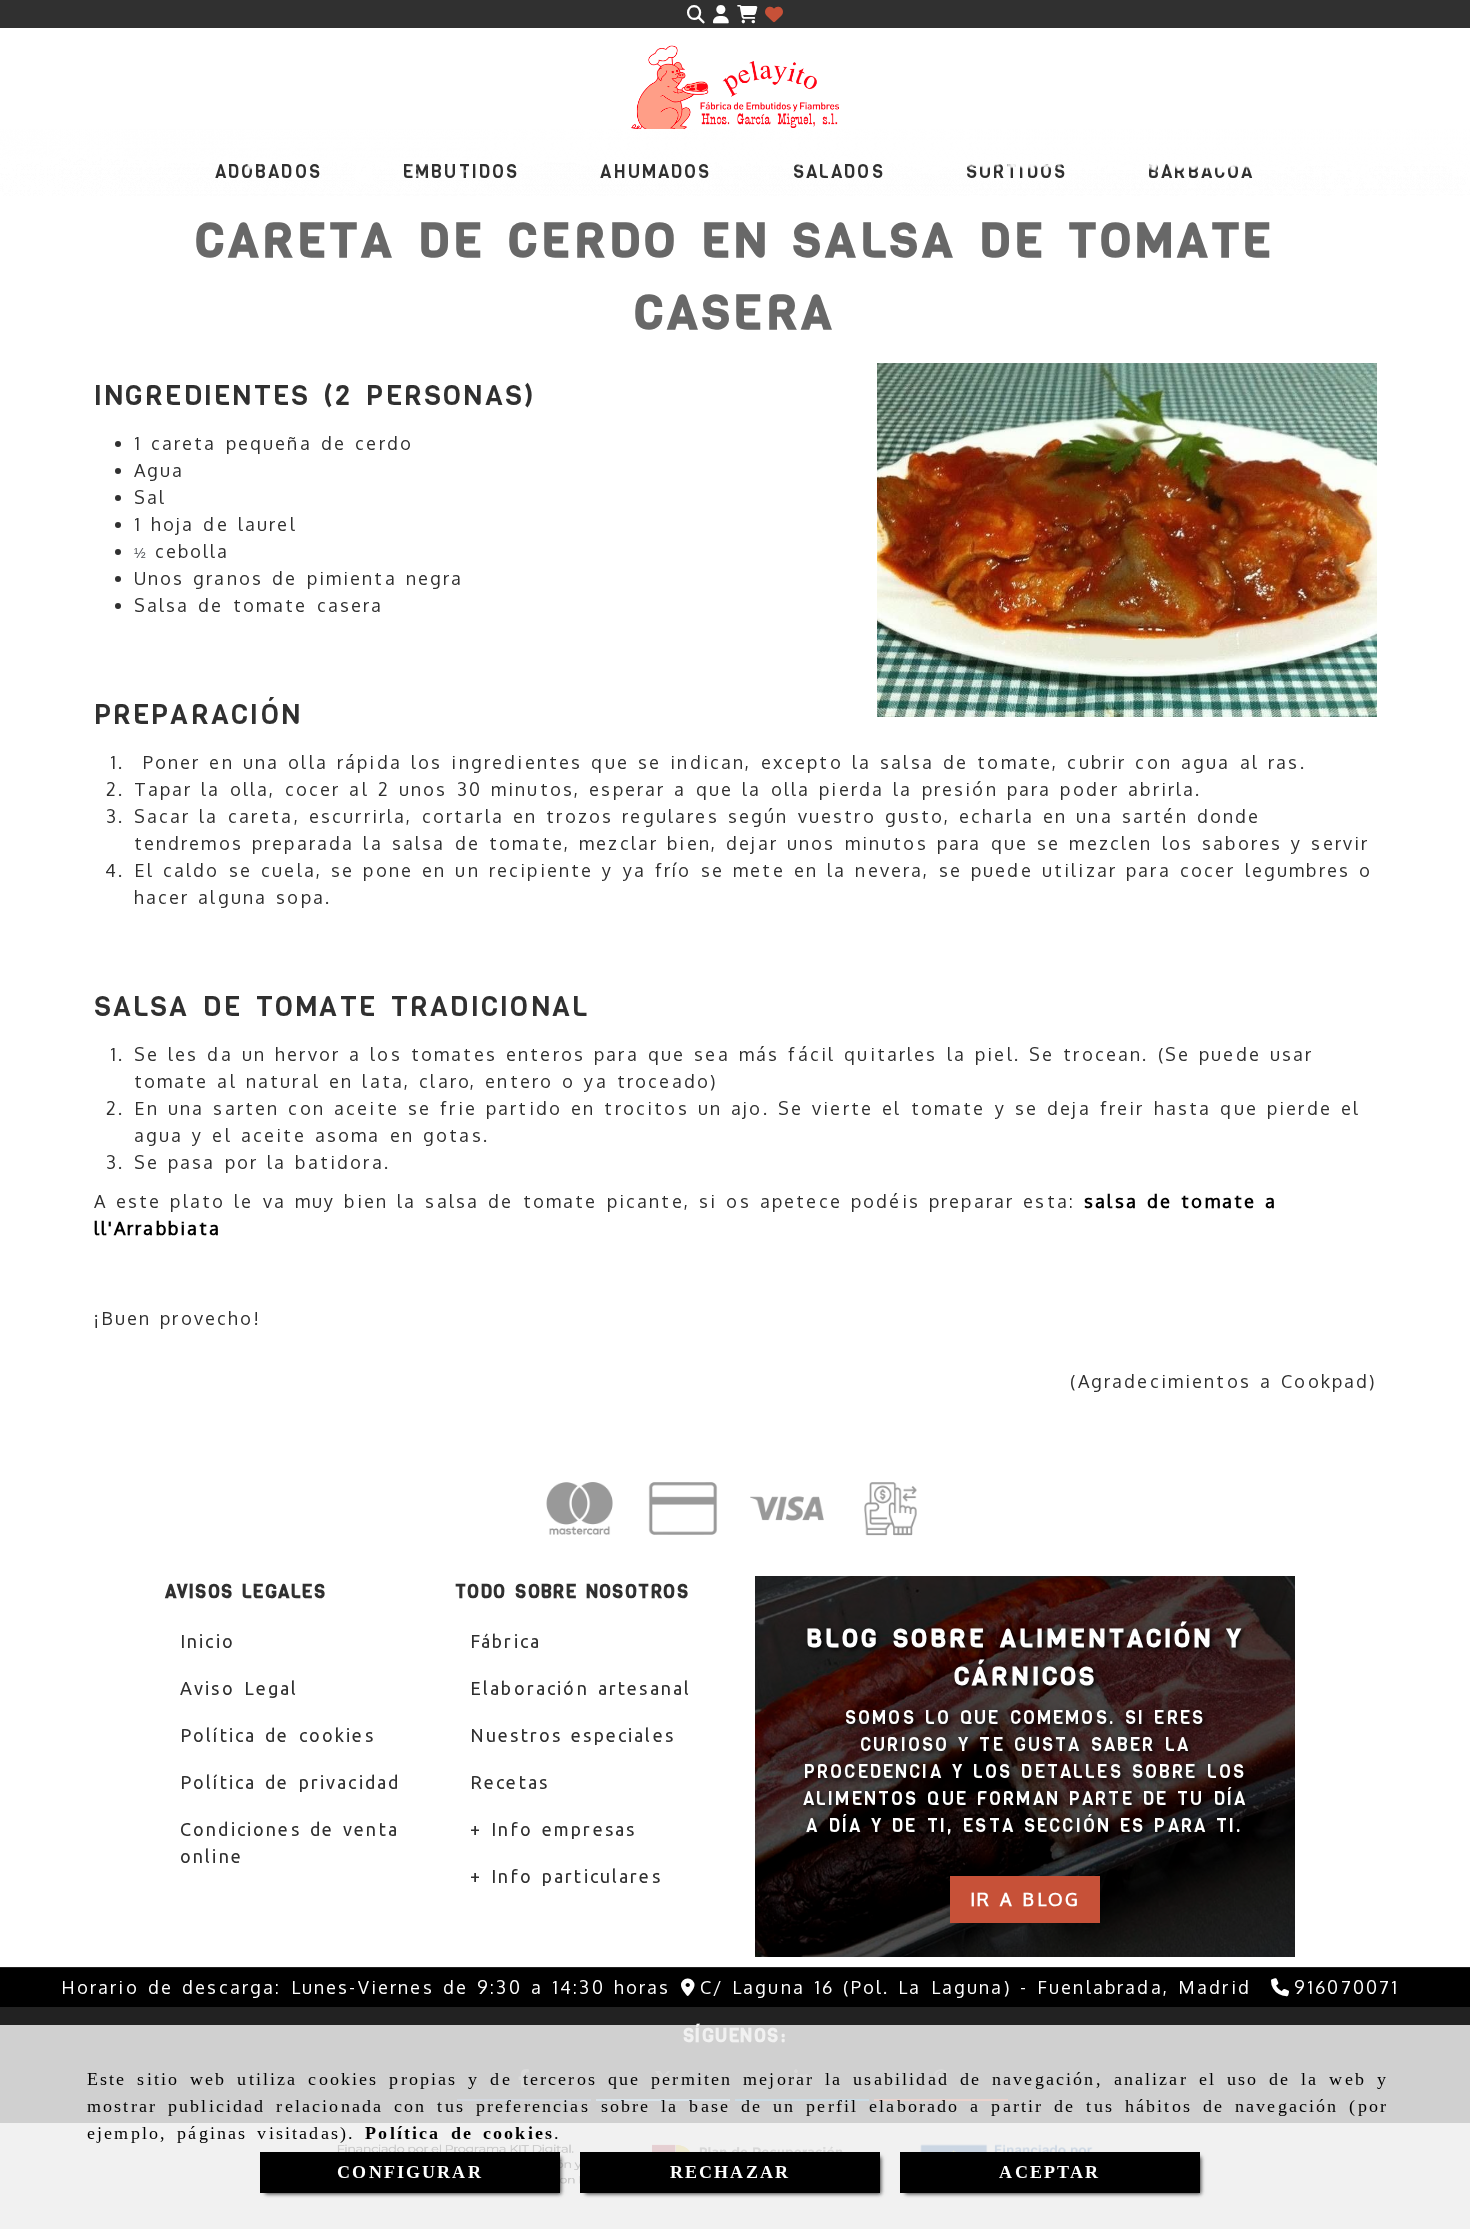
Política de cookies (459, 2133)
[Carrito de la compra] (747, 14)
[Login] (774, 14)
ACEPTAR (1049, 2172)
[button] (721, 14)
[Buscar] (696, 14)
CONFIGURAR (410, 2172)
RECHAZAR (730, 2172)
